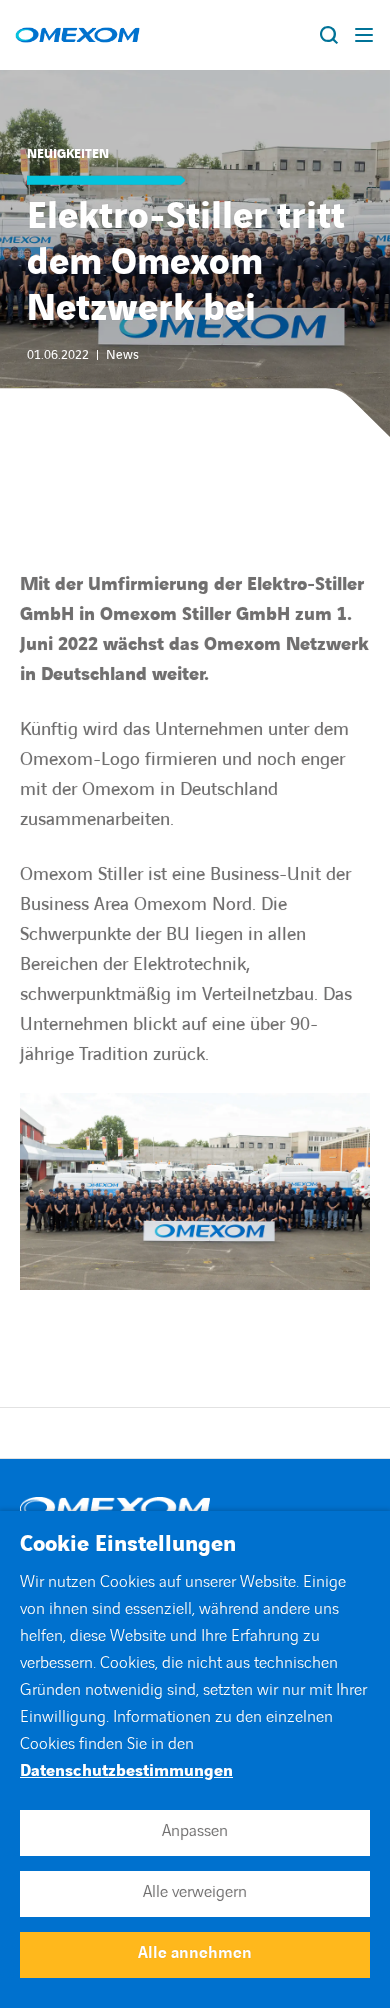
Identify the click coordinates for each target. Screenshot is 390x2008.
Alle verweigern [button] (195, 1892)
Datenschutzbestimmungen (126, 1771)
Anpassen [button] (195, 1831)
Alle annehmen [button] (195, 1953)
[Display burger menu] (365, 35)
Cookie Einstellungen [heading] (128, 1545)
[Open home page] (77, 35)
